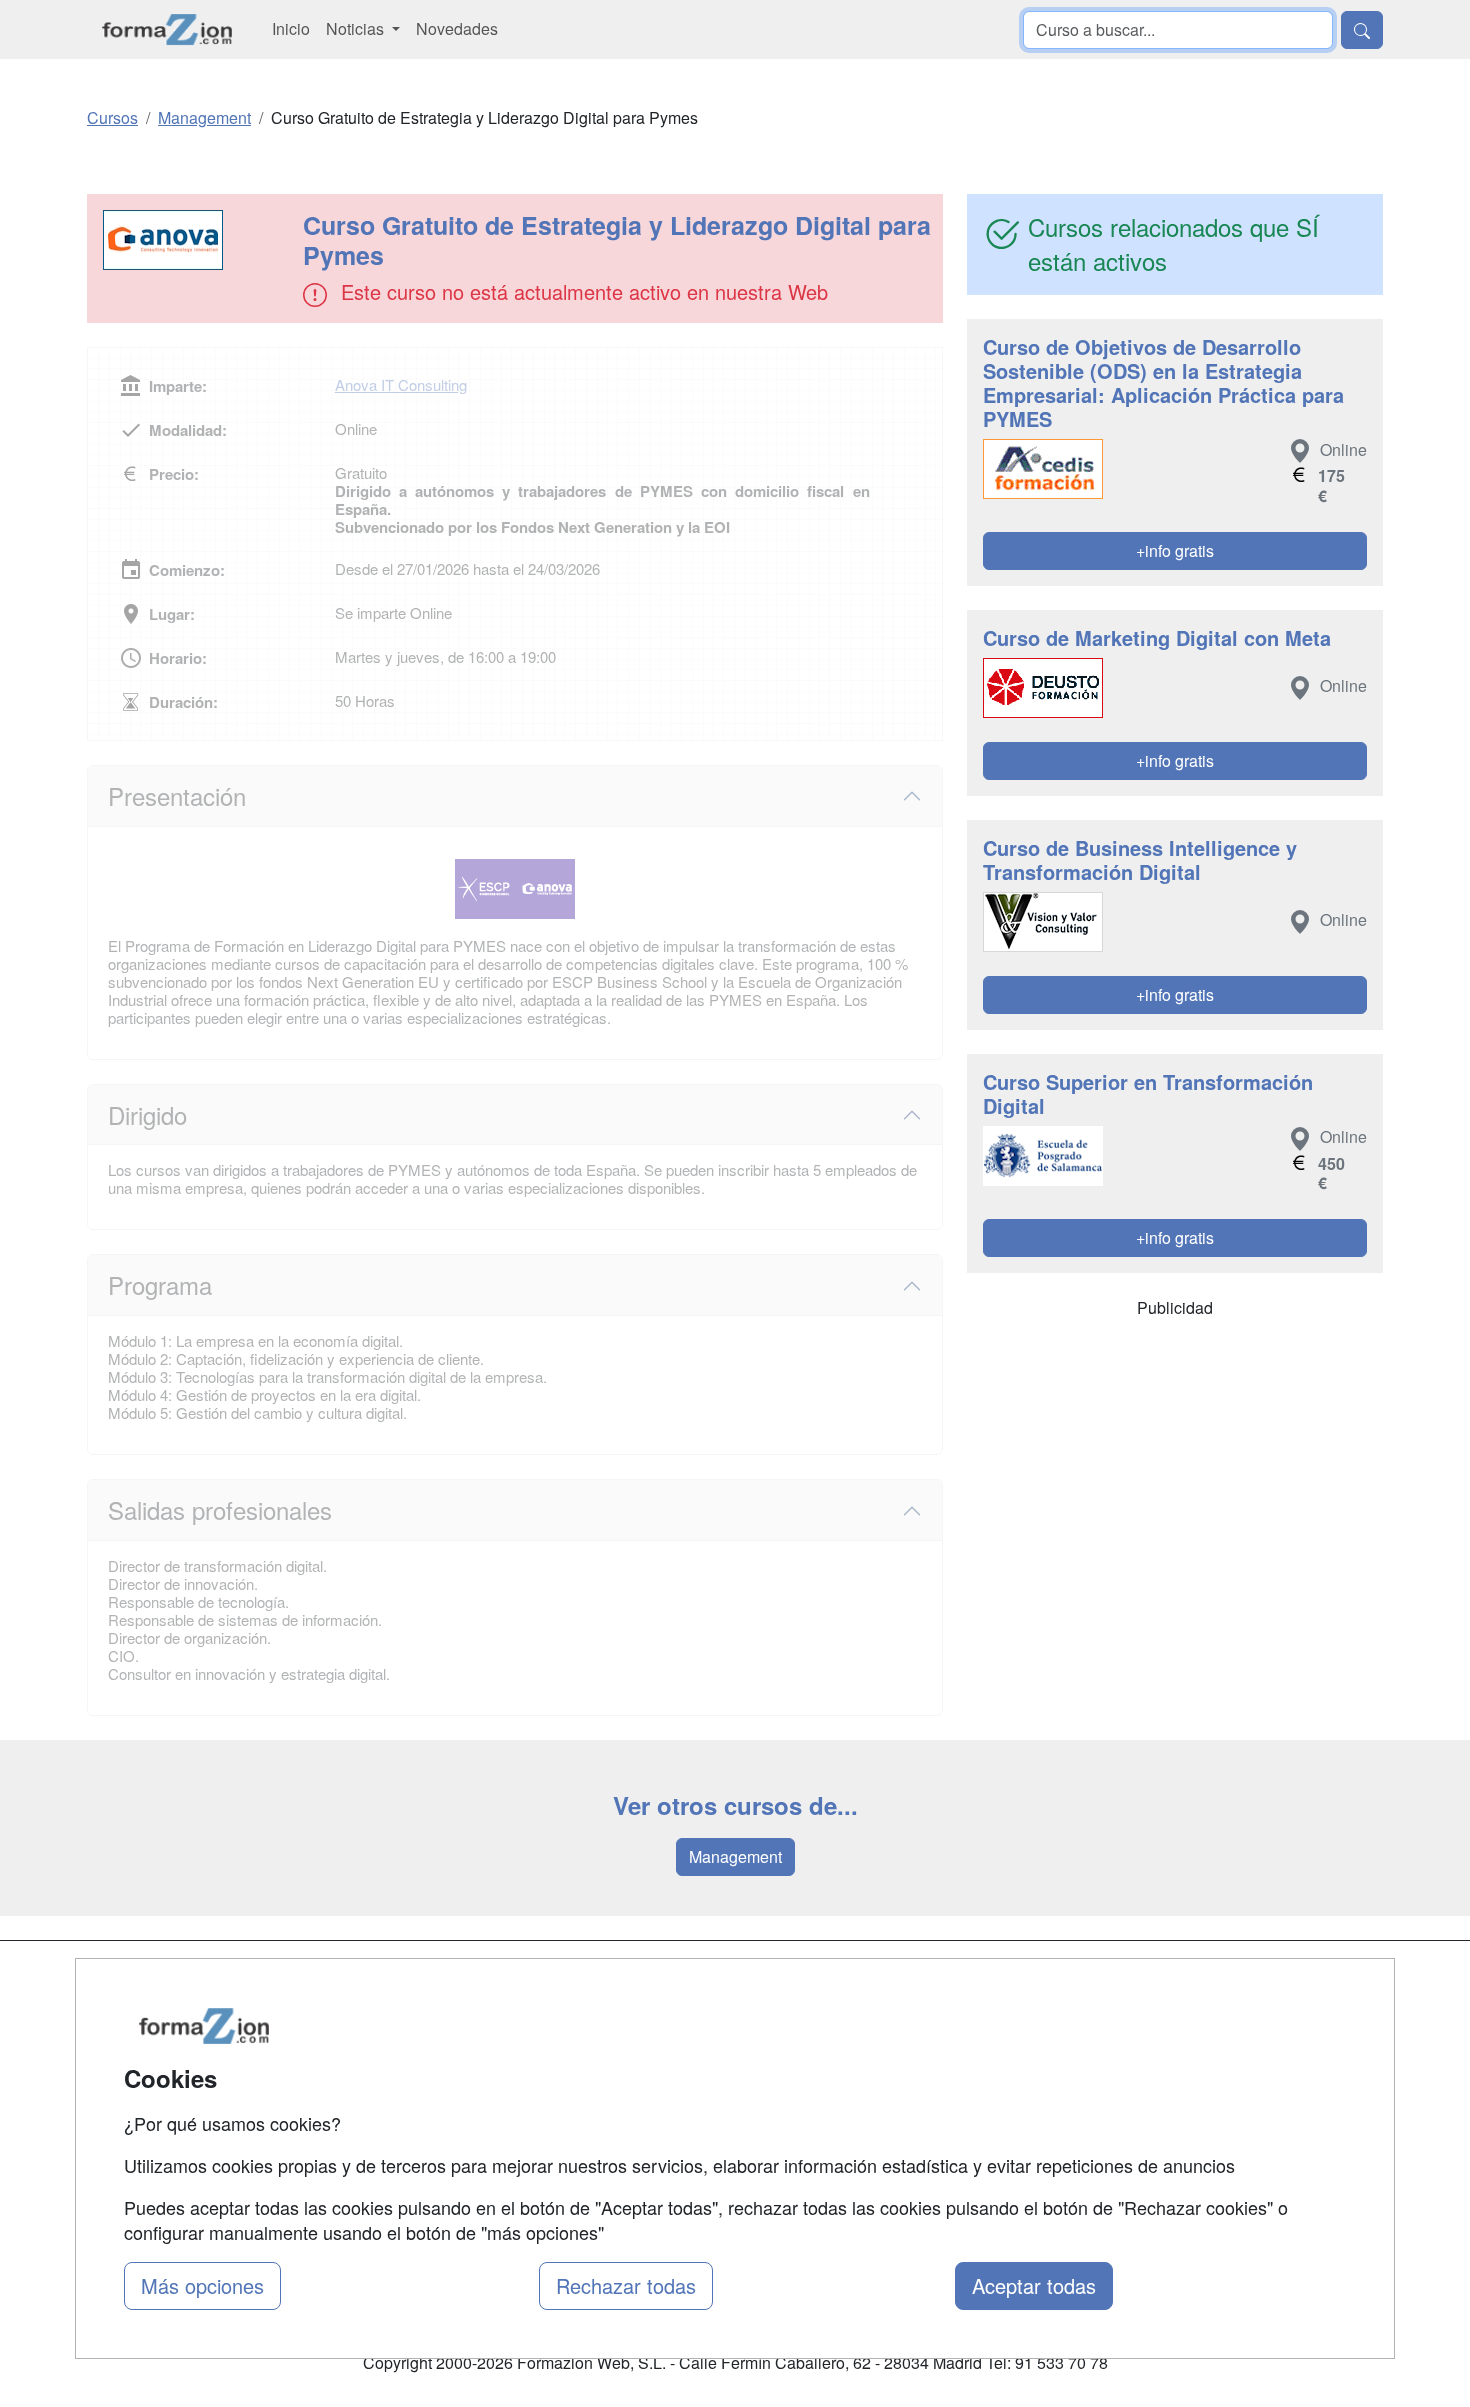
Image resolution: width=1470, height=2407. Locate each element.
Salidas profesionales (220, 1509)
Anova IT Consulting (401, 384)
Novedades (457, 28)
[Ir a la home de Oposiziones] (167, 29)
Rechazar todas (626, 2285)
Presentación (177, 795)
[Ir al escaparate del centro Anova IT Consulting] (197, 240)
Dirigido (147, 1114)
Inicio (291, 28)
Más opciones (202, 2285)
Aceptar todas (1034, 2285)
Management (735, 1856)
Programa (160, 1284)
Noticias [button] (357, 28)
